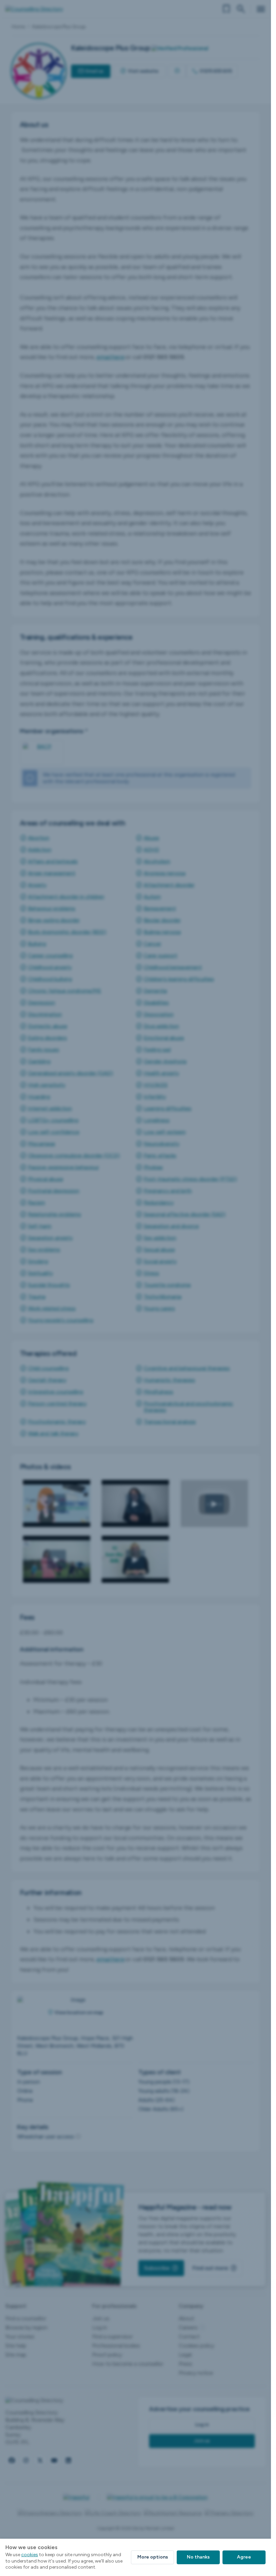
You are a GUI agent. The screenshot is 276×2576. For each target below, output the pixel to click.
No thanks (198, 2557)
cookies (30, 2555)
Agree (244, 2557)
